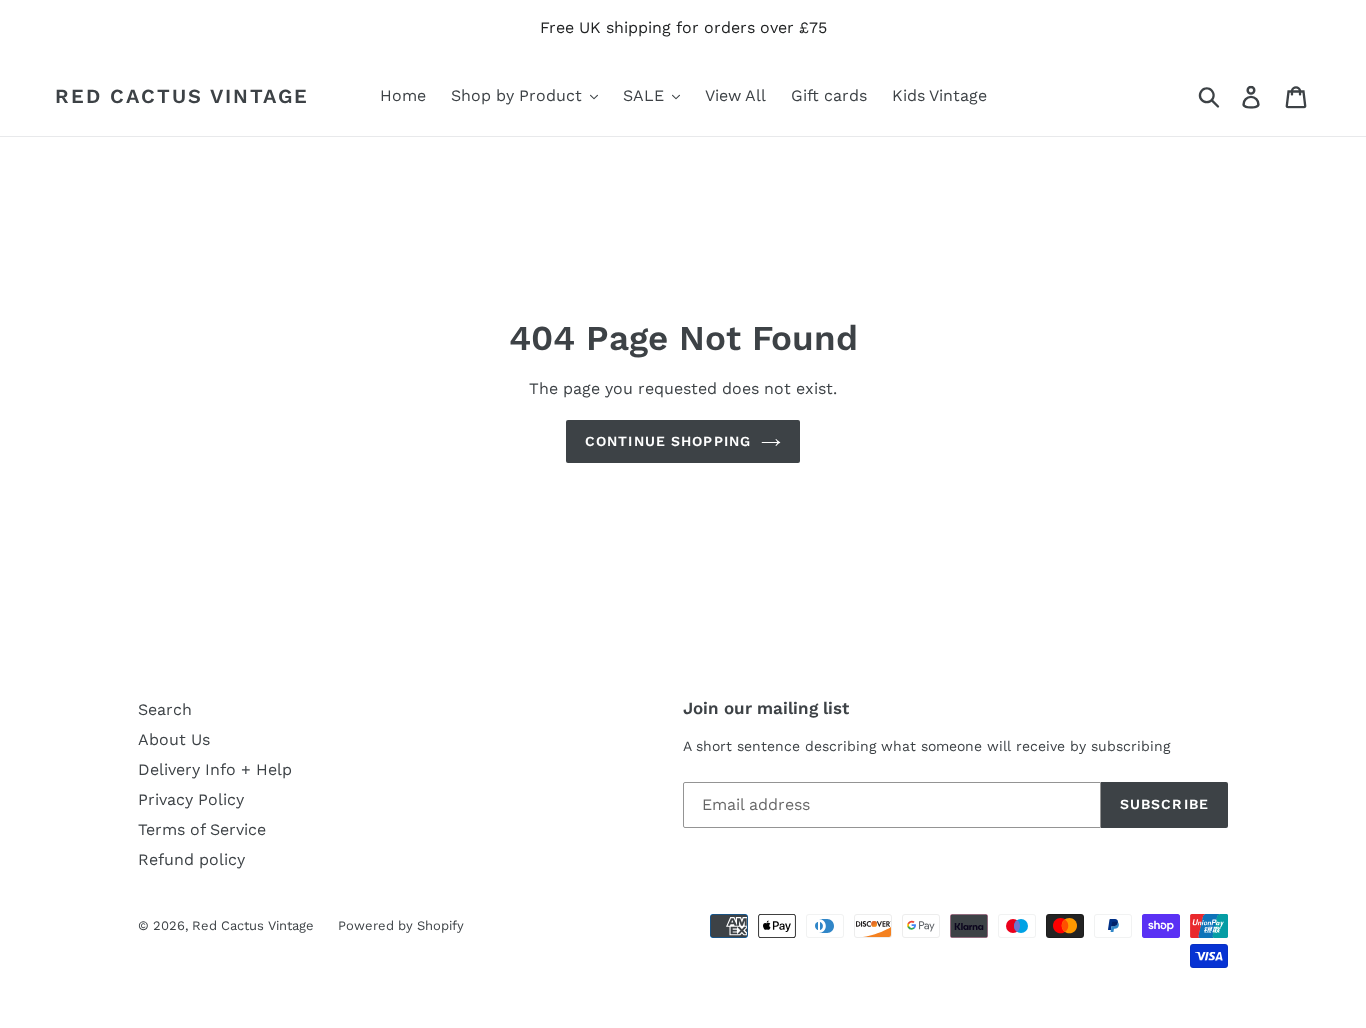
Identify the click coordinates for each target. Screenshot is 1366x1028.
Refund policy (191, 859)
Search (165, 709)
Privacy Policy (191, 799)
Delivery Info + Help (215, 769)
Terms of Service (202, 829)
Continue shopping (668, 441)
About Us (174, 739)
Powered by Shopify (401, 925)
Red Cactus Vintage (182, 96)
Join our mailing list (766, 708)
